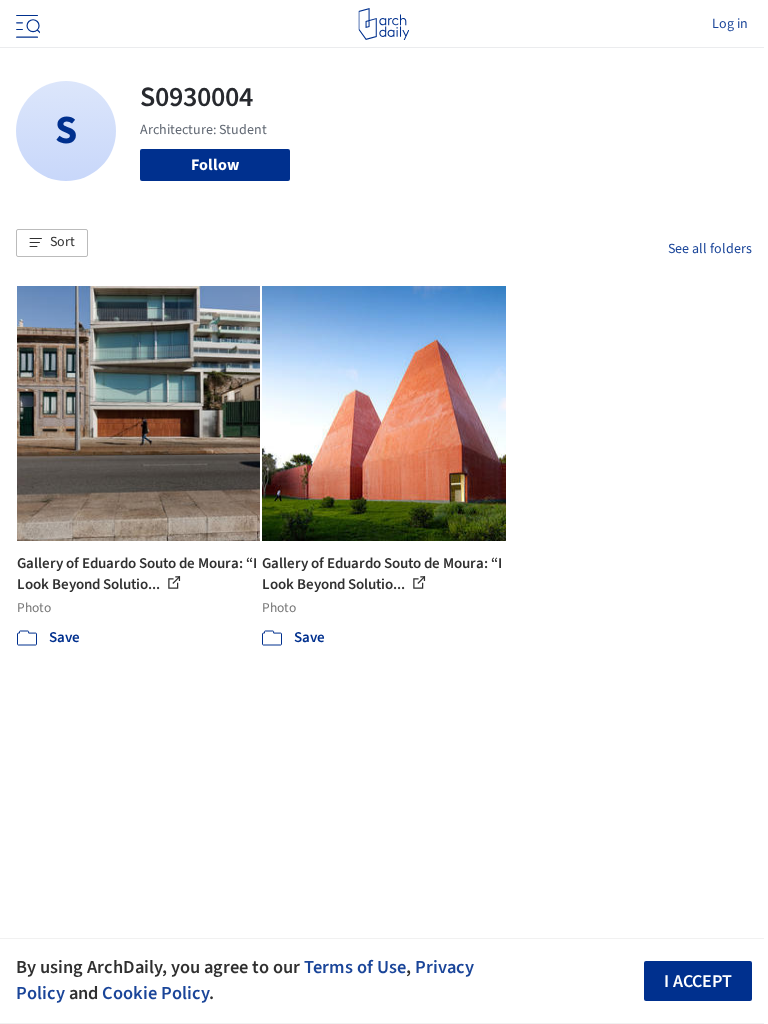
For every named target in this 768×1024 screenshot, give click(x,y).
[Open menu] (26, 24)
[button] (52, 243)
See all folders (710, 249)
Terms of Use (355, 967)
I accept (698, 981)
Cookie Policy (155, 993)
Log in (730, 24)
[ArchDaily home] (383, 24)
